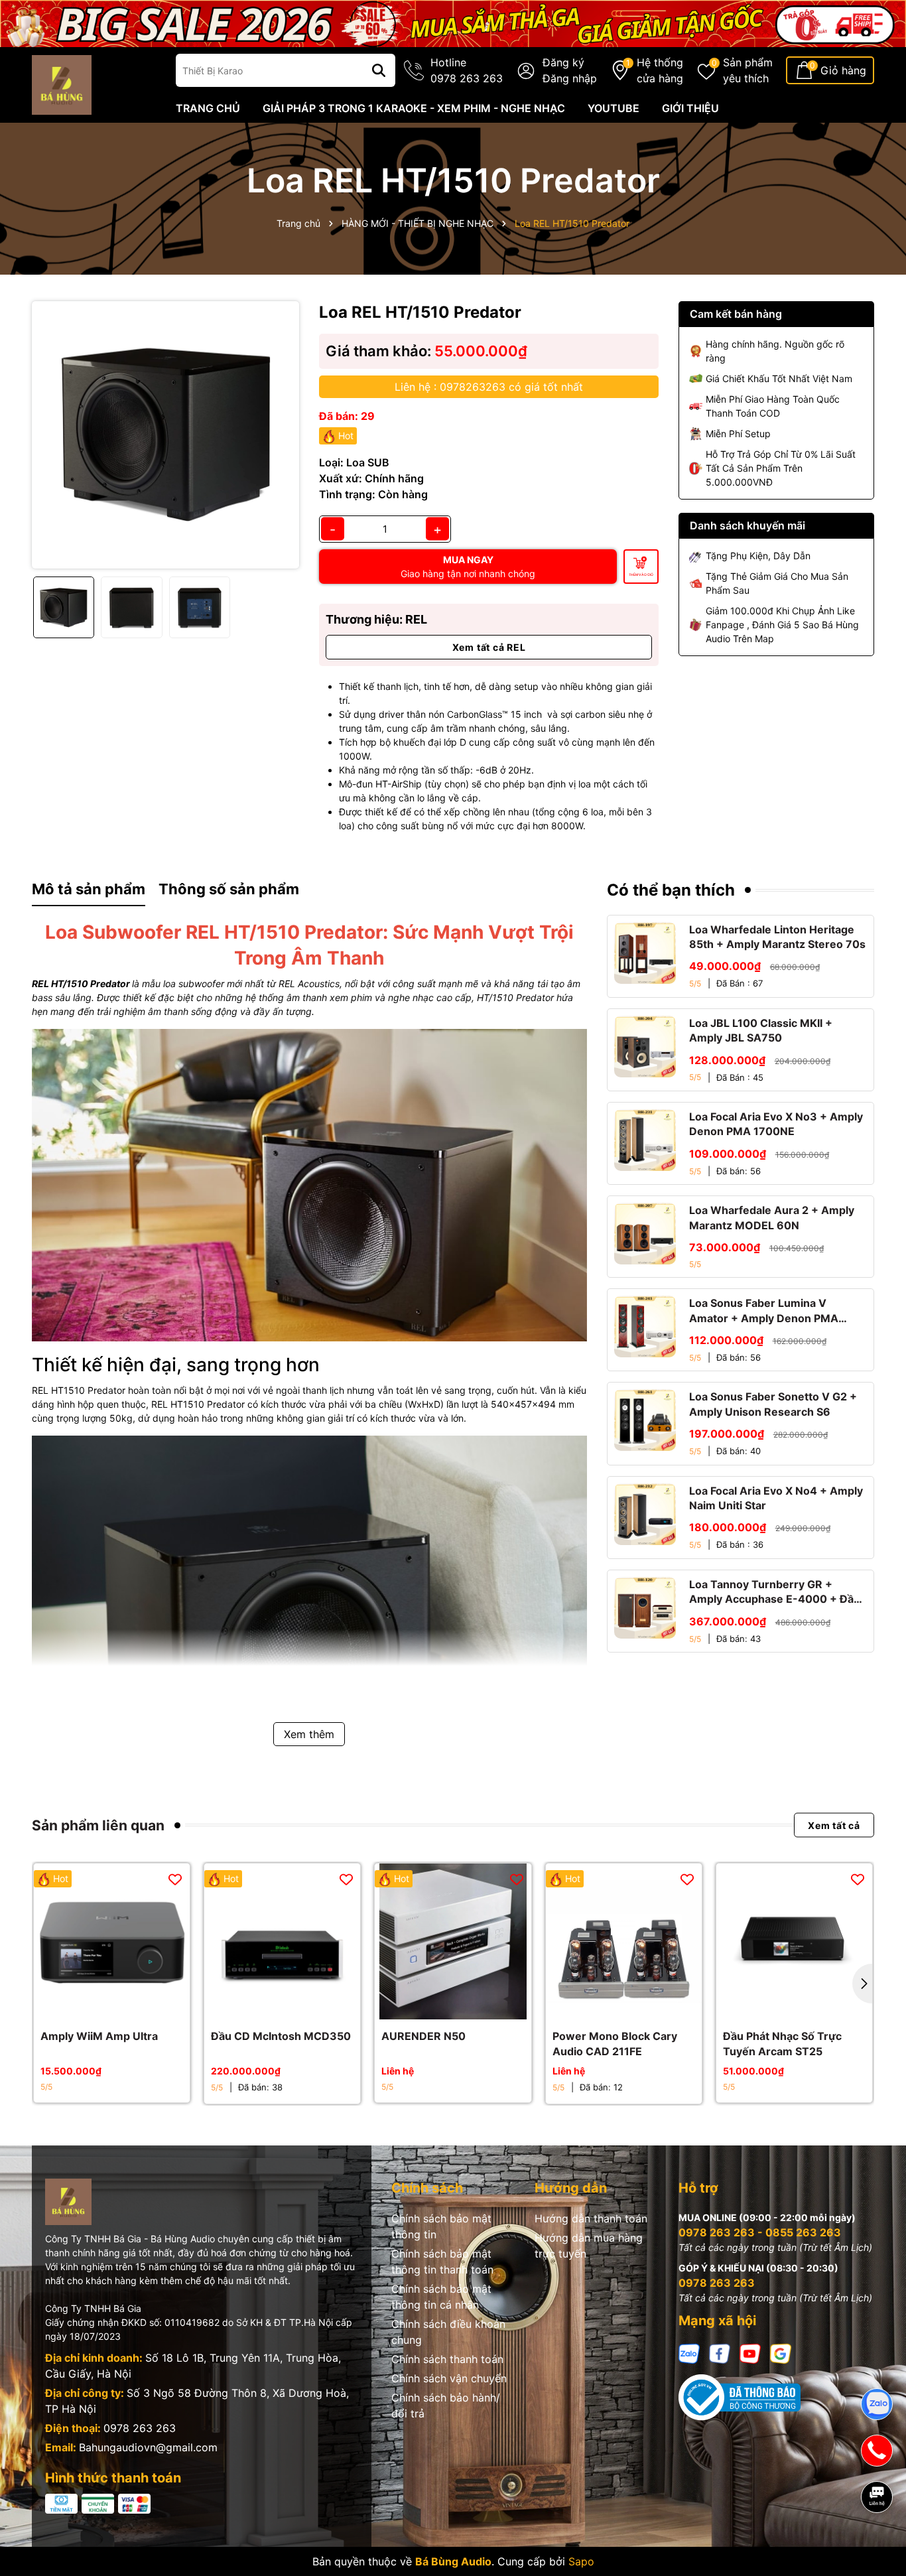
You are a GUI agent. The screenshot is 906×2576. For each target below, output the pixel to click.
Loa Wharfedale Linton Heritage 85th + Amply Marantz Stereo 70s (777, 937)
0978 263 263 (140, 2428)
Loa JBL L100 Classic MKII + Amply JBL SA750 (761, 1030)
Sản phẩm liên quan (98, 1825)
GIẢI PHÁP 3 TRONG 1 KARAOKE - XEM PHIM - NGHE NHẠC (414, 108)
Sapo (581, 2561)
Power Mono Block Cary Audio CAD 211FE (615, 2043)
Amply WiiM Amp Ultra (99, 2036)
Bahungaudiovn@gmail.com (148, 2447)
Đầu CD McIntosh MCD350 (281, 2036)
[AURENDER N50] (453, 1941)
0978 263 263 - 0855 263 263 (760, 2232)
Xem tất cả (834, 1825)
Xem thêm (309, 1734)
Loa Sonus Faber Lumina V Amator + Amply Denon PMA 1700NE (764, 1311)
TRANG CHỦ (208, 108)
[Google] (781, 2352)
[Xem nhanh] (127, 2006)
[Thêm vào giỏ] (97, 2006)
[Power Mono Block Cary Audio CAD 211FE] (624, 1941)
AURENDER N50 (423, 2036)
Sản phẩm (748, 70)
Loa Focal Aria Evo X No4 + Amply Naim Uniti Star (776, 1498)
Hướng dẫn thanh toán (591, 2218)
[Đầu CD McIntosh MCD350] (282, 1941)
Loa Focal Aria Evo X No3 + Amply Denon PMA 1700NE (776, 1124)
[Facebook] (720, 2352)
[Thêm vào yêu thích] (175, 1879)
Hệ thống (660, 70)
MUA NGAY (468, 567)
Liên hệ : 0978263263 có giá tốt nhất (489, 387)
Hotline (467, 70)
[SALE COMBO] (453, 22)
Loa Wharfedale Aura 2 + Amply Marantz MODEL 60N (772, 1217)
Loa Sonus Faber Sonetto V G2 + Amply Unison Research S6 (773, 1404)
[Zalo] (689, 2352)
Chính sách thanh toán (447, 2359)
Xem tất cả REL (489, 647)
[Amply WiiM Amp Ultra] (112, 1941)
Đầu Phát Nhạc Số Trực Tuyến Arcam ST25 (782, 2043)
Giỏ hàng (843, 70)
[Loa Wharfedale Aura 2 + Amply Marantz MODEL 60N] (645, 1234)
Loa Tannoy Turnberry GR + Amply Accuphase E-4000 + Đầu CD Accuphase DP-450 (775, 1592)
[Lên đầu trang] (877, 2543)
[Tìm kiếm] (379, 70)
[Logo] (62, 84)
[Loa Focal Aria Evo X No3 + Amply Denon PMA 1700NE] (645, 1140)
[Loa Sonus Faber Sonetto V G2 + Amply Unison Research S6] (645, 1420)
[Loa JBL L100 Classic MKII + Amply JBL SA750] (645, 1047)
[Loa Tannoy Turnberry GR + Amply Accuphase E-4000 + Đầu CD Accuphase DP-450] (645, 1608)
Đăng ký (563, 62)
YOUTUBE (614, 108)
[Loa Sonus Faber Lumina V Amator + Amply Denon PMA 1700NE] (645, 1326)
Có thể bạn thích (671, 890)
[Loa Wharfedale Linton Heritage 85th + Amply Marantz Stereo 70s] (645, 953)
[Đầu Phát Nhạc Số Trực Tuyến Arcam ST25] (794, 1941)
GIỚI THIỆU (690, 108)
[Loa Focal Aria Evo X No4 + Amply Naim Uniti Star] (645, 1514)
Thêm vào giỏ (641, 575)
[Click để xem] (165, 435)
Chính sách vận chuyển (449, 2378)
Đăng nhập (570, 78)
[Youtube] (750, 2352)
